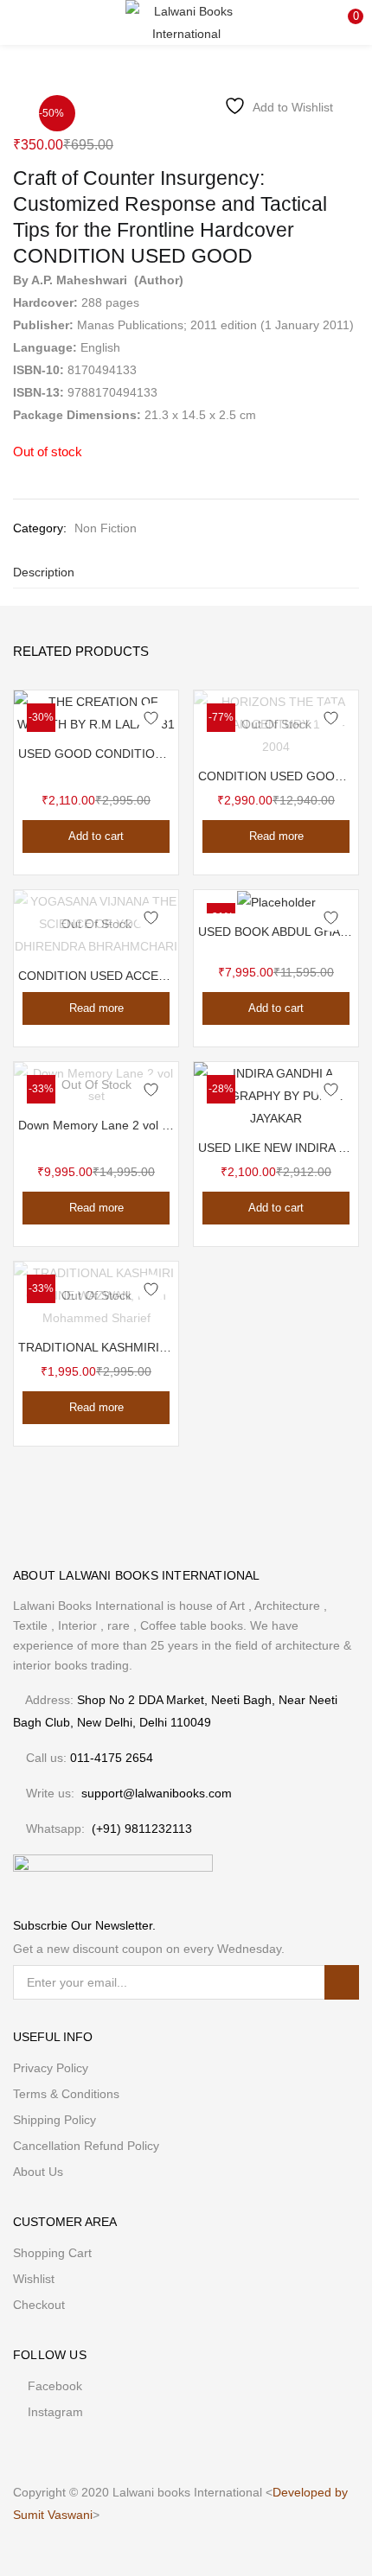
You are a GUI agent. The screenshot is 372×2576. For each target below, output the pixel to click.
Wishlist (34, 2279)
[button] (346, 22)
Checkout (39, 2305)
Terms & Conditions (66, 2094)
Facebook (55, 2386)
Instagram (55, 2412)
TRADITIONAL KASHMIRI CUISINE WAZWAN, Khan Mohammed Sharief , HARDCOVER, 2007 (96, 1347)
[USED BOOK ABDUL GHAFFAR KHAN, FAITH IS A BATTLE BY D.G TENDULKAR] (276, 901)
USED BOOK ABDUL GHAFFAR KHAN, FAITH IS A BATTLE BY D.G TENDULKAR (276, 932)
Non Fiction (106, 528)
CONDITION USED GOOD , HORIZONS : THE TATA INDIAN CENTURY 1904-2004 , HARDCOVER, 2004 (276, 776)
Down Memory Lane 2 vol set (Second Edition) (96, 1125)
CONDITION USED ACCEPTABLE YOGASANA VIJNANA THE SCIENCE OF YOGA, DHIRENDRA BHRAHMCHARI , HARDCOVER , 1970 (96, 976)
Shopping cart (52, 2253)
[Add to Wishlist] (151, 718)
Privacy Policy (51, 2068)
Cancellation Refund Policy (86, 2146)
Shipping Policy (55, 2120)
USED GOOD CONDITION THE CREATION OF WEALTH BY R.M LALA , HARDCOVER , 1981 (96, 754)
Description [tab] (44, 572)
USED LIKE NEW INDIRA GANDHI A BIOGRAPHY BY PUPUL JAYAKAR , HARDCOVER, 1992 (276, 1148)
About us (38, 2172)
